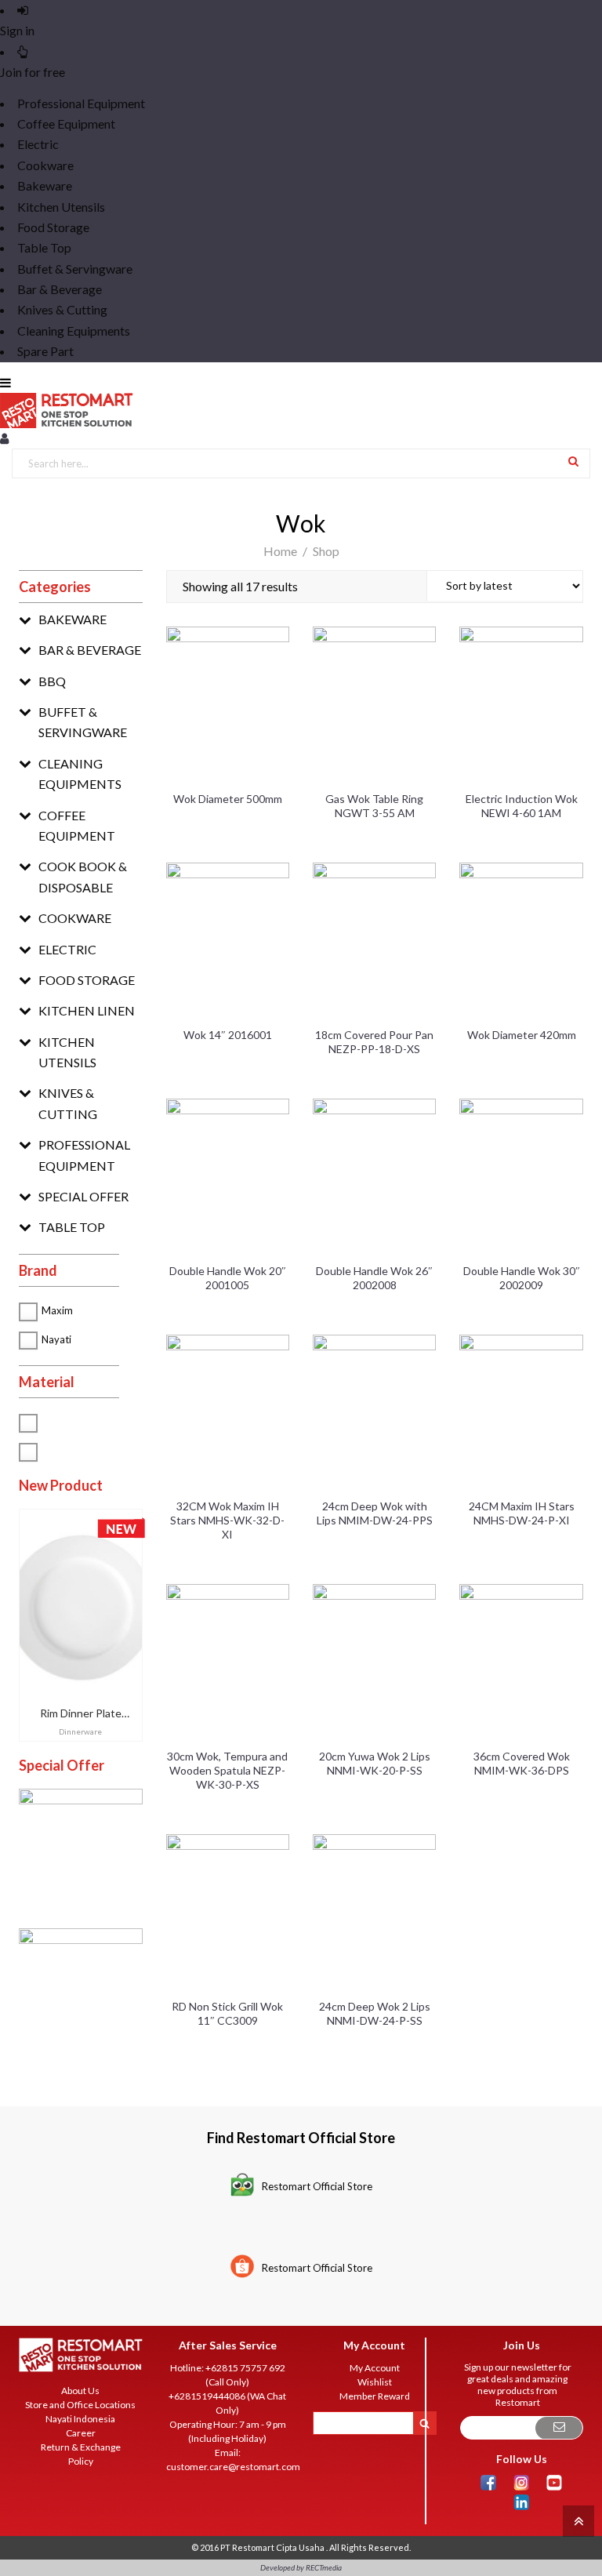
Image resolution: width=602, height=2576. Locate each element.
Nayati (56, 1339)
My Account (375, 2368)
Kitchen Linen (87, 1010)
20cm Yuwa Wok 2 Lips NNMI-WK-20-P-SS (375, 1763)
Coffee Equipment (66, 124)
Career (81, 2433)
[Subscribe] (559, 2428)
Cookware (45, 165)
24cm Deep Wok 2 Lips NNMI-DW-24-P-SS (375, 2013)
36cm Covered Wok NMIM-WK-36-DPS (522, 1763)
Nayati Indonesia (80, 2419)
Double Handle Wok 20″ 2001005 (228, 1278)
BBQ (52, 681)
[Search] (573, 461)
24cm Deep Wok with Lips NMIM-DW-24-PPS (375, 1513)
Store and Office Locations (80, 2405)
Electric (38, 144)
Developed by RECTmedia (301, 2567)
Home (280, 551)
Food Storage (53, 227)
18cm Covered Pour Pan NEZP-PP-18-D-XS (374, 1042)
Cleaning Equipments (74, 331)
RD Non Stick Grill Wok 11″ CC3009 (227, 2013)
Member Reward (375, 2396)
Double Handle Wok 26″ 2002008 (374, 1278)
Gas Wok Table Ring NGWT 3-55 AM (374, 806)
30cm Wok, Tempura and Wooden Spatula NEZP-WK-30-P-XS (227, 1770)
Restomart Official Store (317, 2186)
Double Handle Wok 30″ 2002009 (522, 1278)
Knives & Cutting (62, 309)
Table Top (44, 247)
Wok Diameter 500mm (228, 799)
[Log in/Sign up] (4, 438)
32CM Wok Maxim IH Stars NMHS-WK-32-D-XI (227, 1520)
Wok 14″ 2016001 (228, 1035)
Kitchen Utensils (61, 207)
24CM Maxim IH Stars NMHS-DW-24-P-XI (522, 1513)
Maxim (57, 1310)
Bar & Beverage (60, 289)
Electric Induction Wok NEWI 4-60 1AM (522, 806)
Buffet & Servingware (75, 269)
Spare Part (45, 351)
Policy (81, 2461)
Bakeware (45, 185)
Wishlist (375, 2382)
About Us (80, 2391)
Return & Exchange (81, 2447)
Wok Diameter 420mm (522, 1035)
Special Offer (83, 1196)
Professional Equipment (81, 103)
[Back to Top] (577, 2520)
